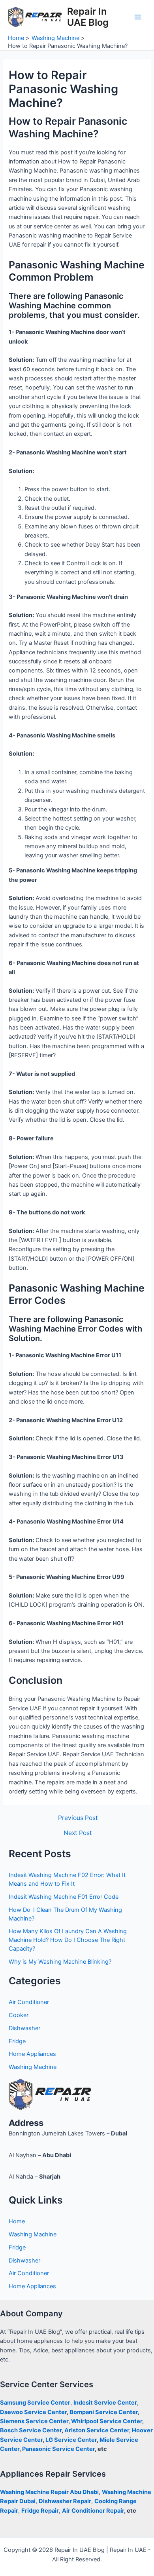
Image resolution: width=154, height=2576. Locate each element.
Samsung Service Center (35, 2403)
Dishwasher (24, 2028)
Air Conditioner (29, 2002)
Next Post (78, 1833)
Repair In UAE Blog (88, 17)
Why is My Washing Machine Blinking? (60, 1962)
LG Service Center (71, 2440)
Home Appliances (32, 2054)
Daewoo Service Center (33, 2412)
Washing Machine (33, 2067)
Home (17, 2221)
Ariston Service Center (97, 2430)
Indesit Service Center (105, 2403)
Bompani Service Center (104, 2412)
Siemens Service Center (34, 2421)
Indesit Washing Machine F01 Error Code (64, 1897)
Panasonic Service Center (58, 2449)
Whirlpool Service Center (107, 2421)
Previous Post (78, 1818)
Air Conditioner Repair (93, 2511)
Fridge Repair (40, 2511)
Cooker (19, 2015)
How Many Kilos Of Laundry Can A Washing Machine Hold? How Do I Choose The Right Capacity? (68, 1940)
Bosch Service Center (31, 2430)
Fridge (17, 2041)
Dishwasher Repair (65, 2501)
